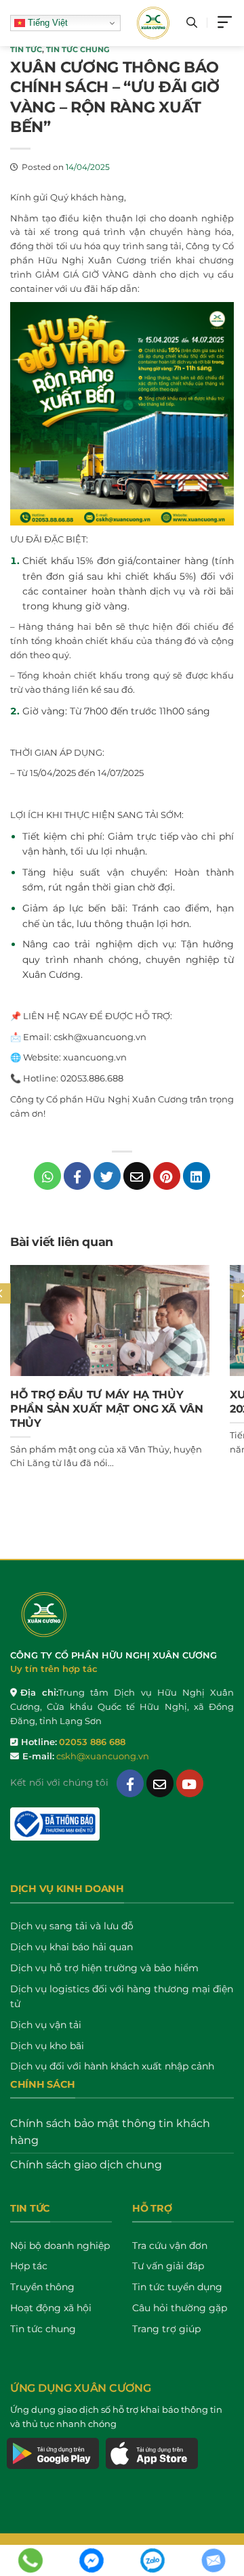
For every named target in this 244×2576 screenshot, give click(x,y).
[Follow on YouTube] (190, 1783)
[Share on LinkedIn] (197, 1176)
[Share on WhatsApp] (47, 1176)
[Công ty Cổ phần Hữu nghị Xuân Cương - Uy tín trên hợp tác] (154, 23)
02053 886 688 (92, 1742)
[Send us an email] (160, 1783)
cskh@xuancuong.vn (103, 1756)
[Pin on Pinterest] (167, 1176)
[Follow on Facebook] (130, 1783)
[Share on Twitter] (107, 1176)
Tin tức (26, 49)
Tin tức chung (78, 49)
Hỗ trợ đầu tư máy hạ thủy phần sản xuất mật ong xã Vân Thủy (107, 1409)
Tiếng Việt (46, 23)
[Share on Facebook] (77, 1176)
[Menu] (226, 23)
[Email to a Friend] (137, 1176)
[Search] (192, 23)
